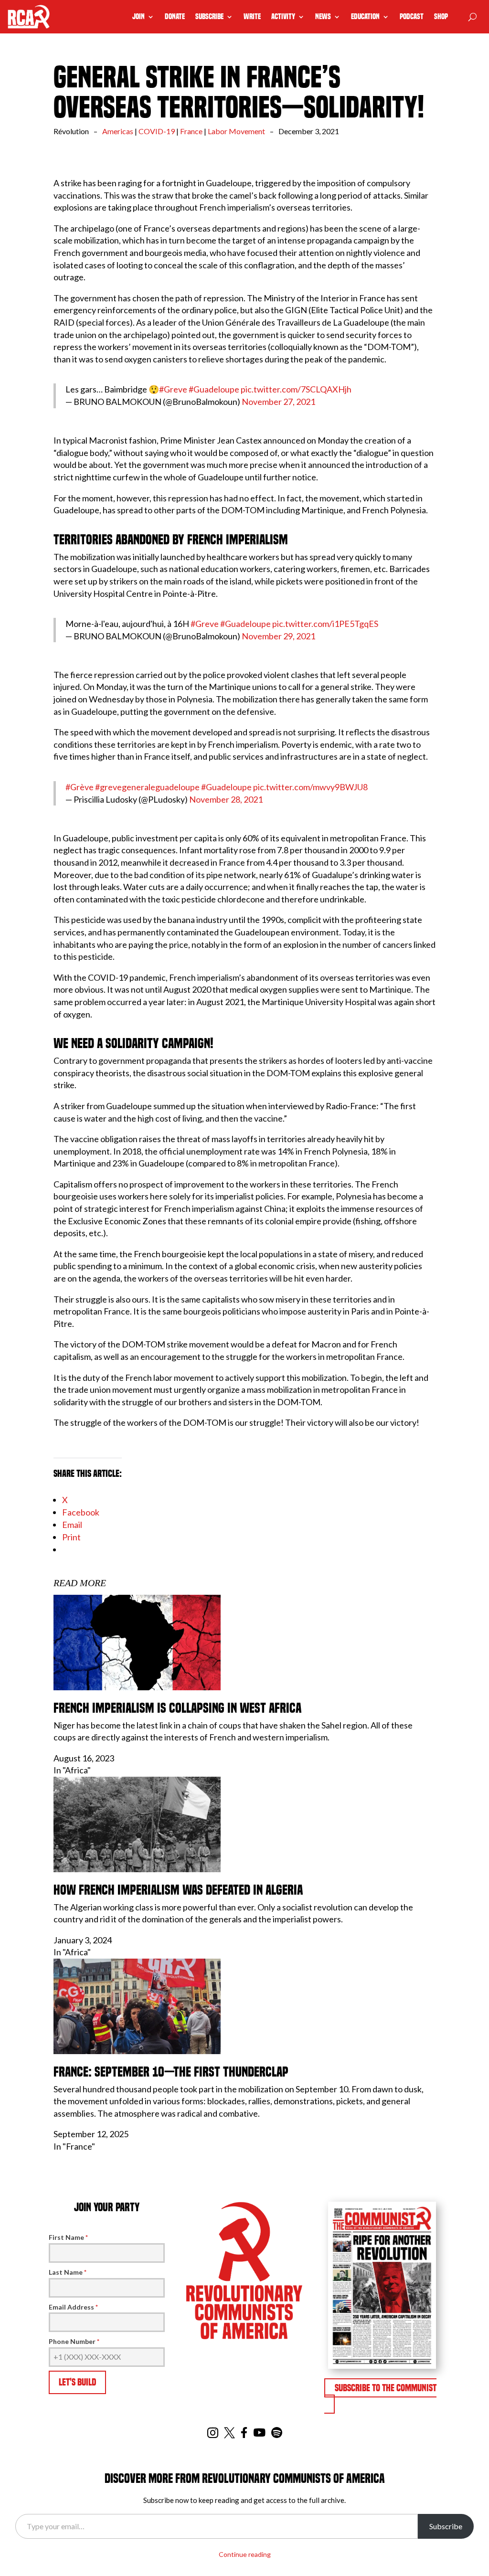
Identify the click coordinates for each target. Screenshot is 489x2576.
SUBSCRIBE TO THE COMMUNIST (386, 2388)
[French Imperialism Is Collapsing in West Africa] (137, 1687)
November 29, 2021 (278, 636)
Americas (118, 131)
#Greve (173, 389)
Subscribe (209, 17)
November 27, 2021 (278, 402)
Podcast (412, 17)
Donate (175, 17)
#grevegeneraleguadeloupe (147, 787)
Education (365, 17)
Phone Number (74, 2341)
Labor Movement (236, 131)
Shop (441, 17)
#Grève (80, 787)
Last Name (68, 2272)
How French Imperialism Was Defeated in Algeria (178, 1890)
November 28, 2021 (226, 799)
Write (252, 17)
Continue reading (245, 2554)
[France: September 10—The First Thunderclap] (137, 2051)
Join (138, 17)
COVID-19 (157, 131)
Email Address (73, 2307)
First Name (68, 2237)
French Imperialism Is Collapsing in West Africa (177, 1708)
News (323, 17)
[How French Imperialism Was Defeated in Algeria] (137, 1869)
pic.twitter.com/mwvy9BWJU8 (310, 787)
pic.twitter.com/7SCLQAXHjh (296, 389)
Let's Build (77, 2382)
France (191, 131)
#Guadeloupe (214, 389)
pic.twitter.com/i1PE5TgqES (325, 624)
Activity (283, 17)
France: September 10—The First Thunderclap (171, 2072)
